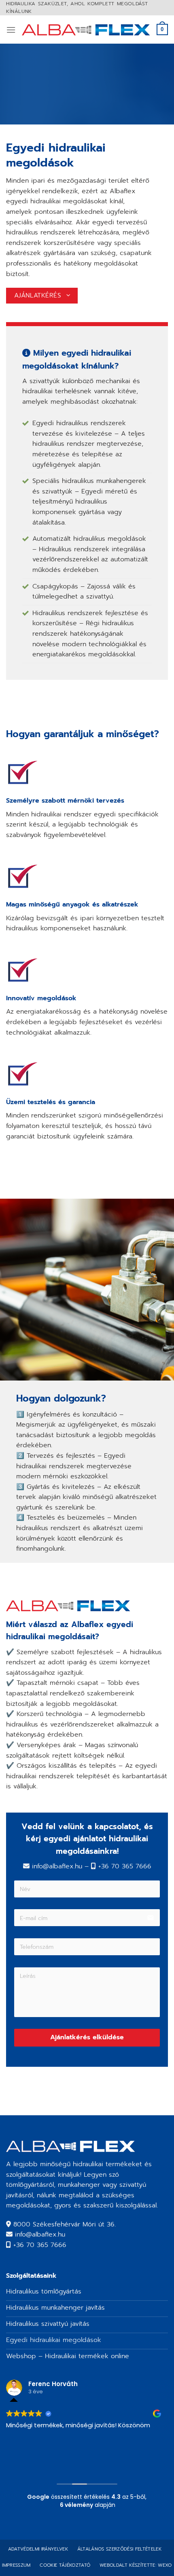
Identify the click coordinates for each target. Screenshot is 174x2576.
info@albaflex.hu (40, 2235)
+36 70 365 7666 (40, 2245)
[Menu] (11, 30)
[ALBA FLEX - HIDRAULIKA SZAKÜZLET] (86, 30)
